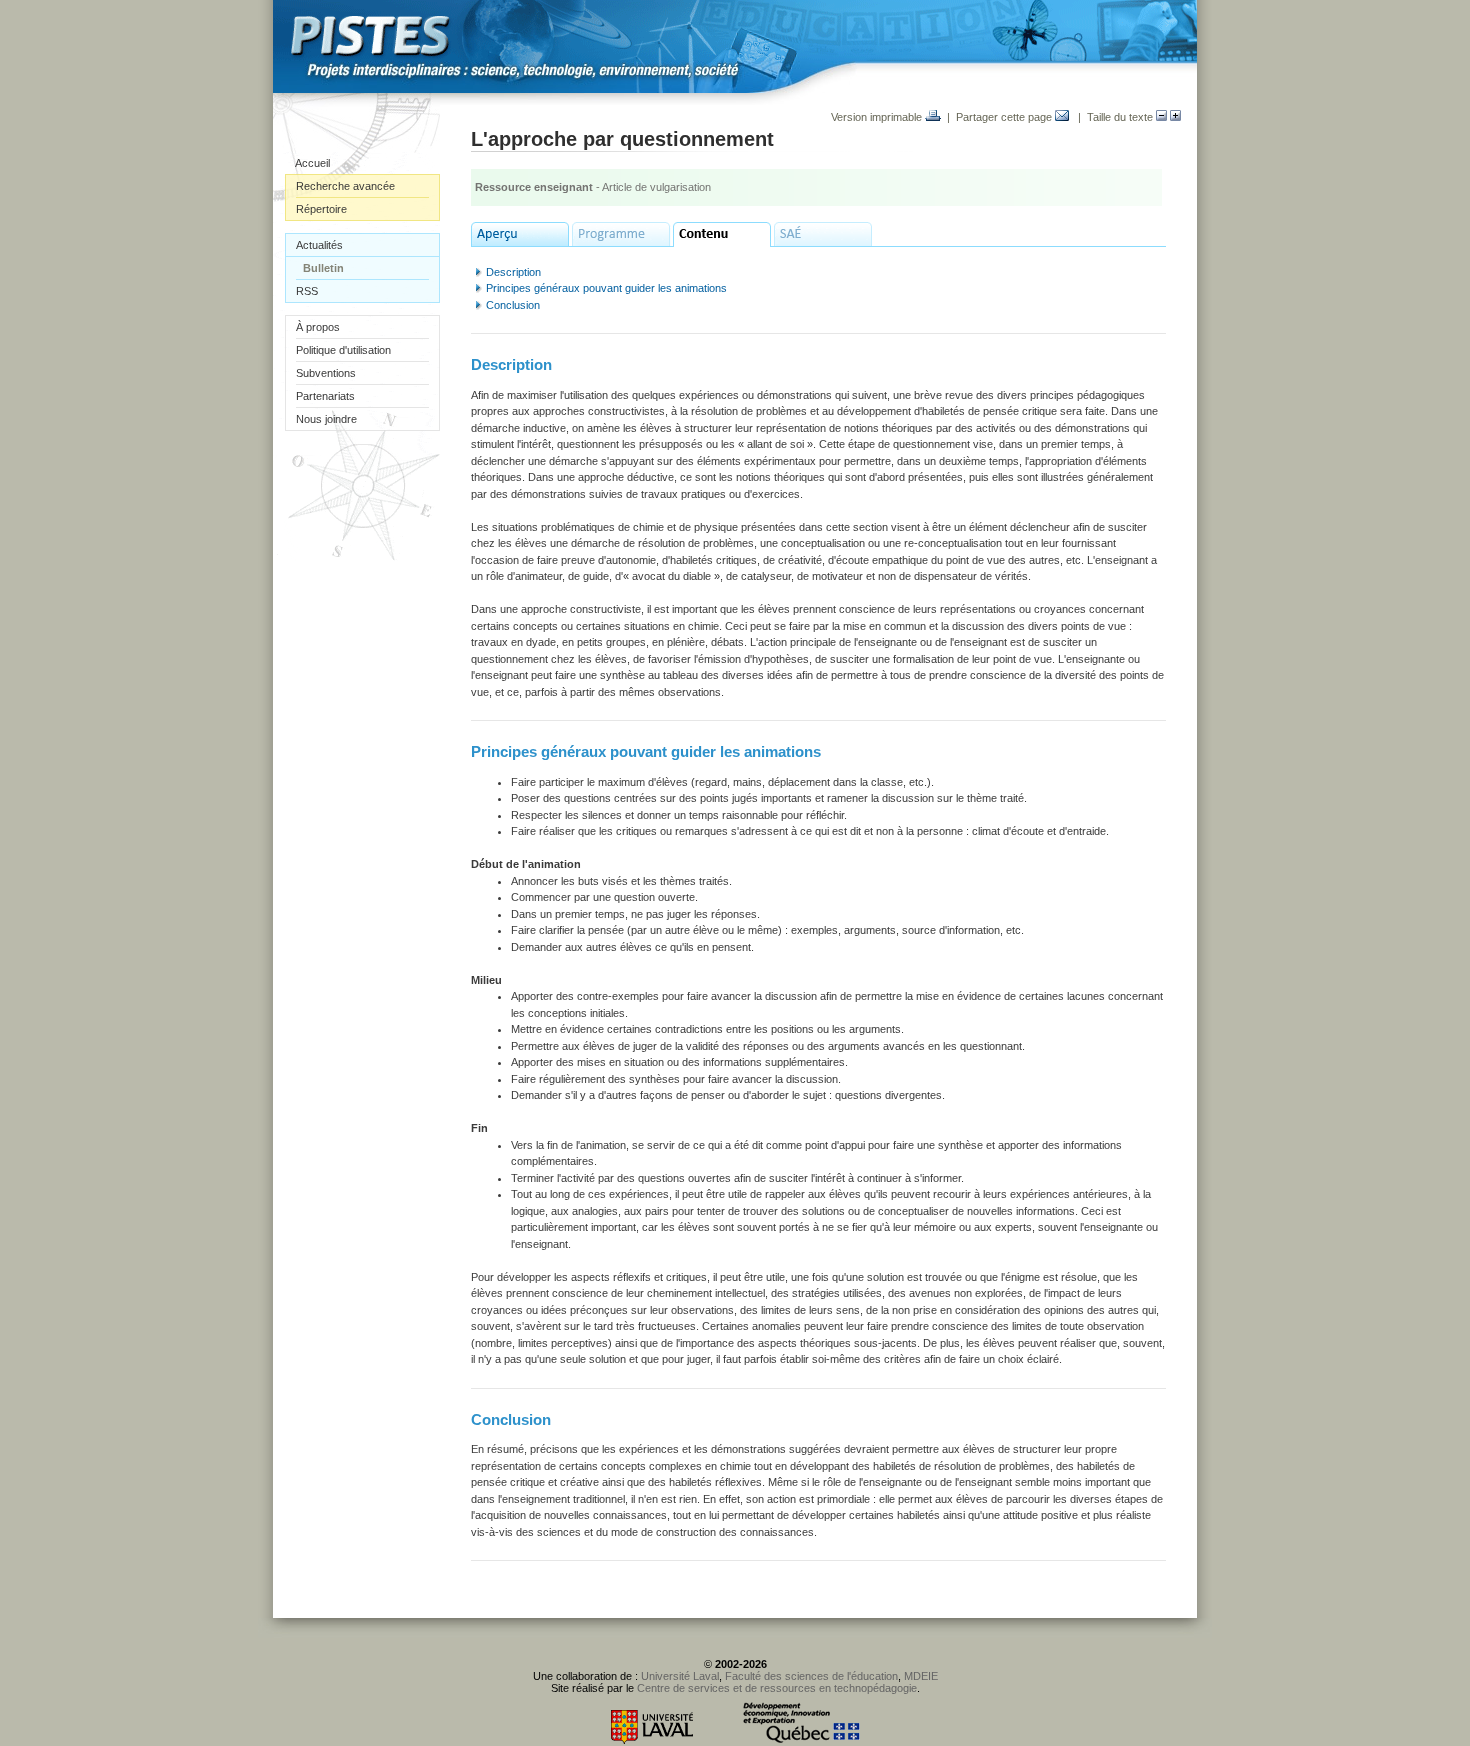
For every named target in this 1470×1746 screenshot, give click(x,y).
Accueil (312, 163)
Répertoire (321, 209)
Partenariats (325, 396)
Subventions (326, 373)
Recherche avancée (345, 186)
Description (513, 272)
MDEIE (921, 1676)
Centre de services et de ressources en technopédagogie (777, 1688)
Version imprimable (878, 117)
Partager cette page (1005, 117)
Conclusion (513, 305)
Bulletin (323, 268)
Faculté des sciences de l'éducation (811, 1676)
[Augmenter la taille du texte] (1175, 117)
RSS (307, 291)
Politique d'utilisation (343, 350)
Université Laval (680, 1676)
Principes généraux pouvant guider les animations (606, 288)
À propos (318, 327)
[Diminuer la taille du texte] (1161, 117)
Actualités (319, 245)
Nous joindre (326, 419)
